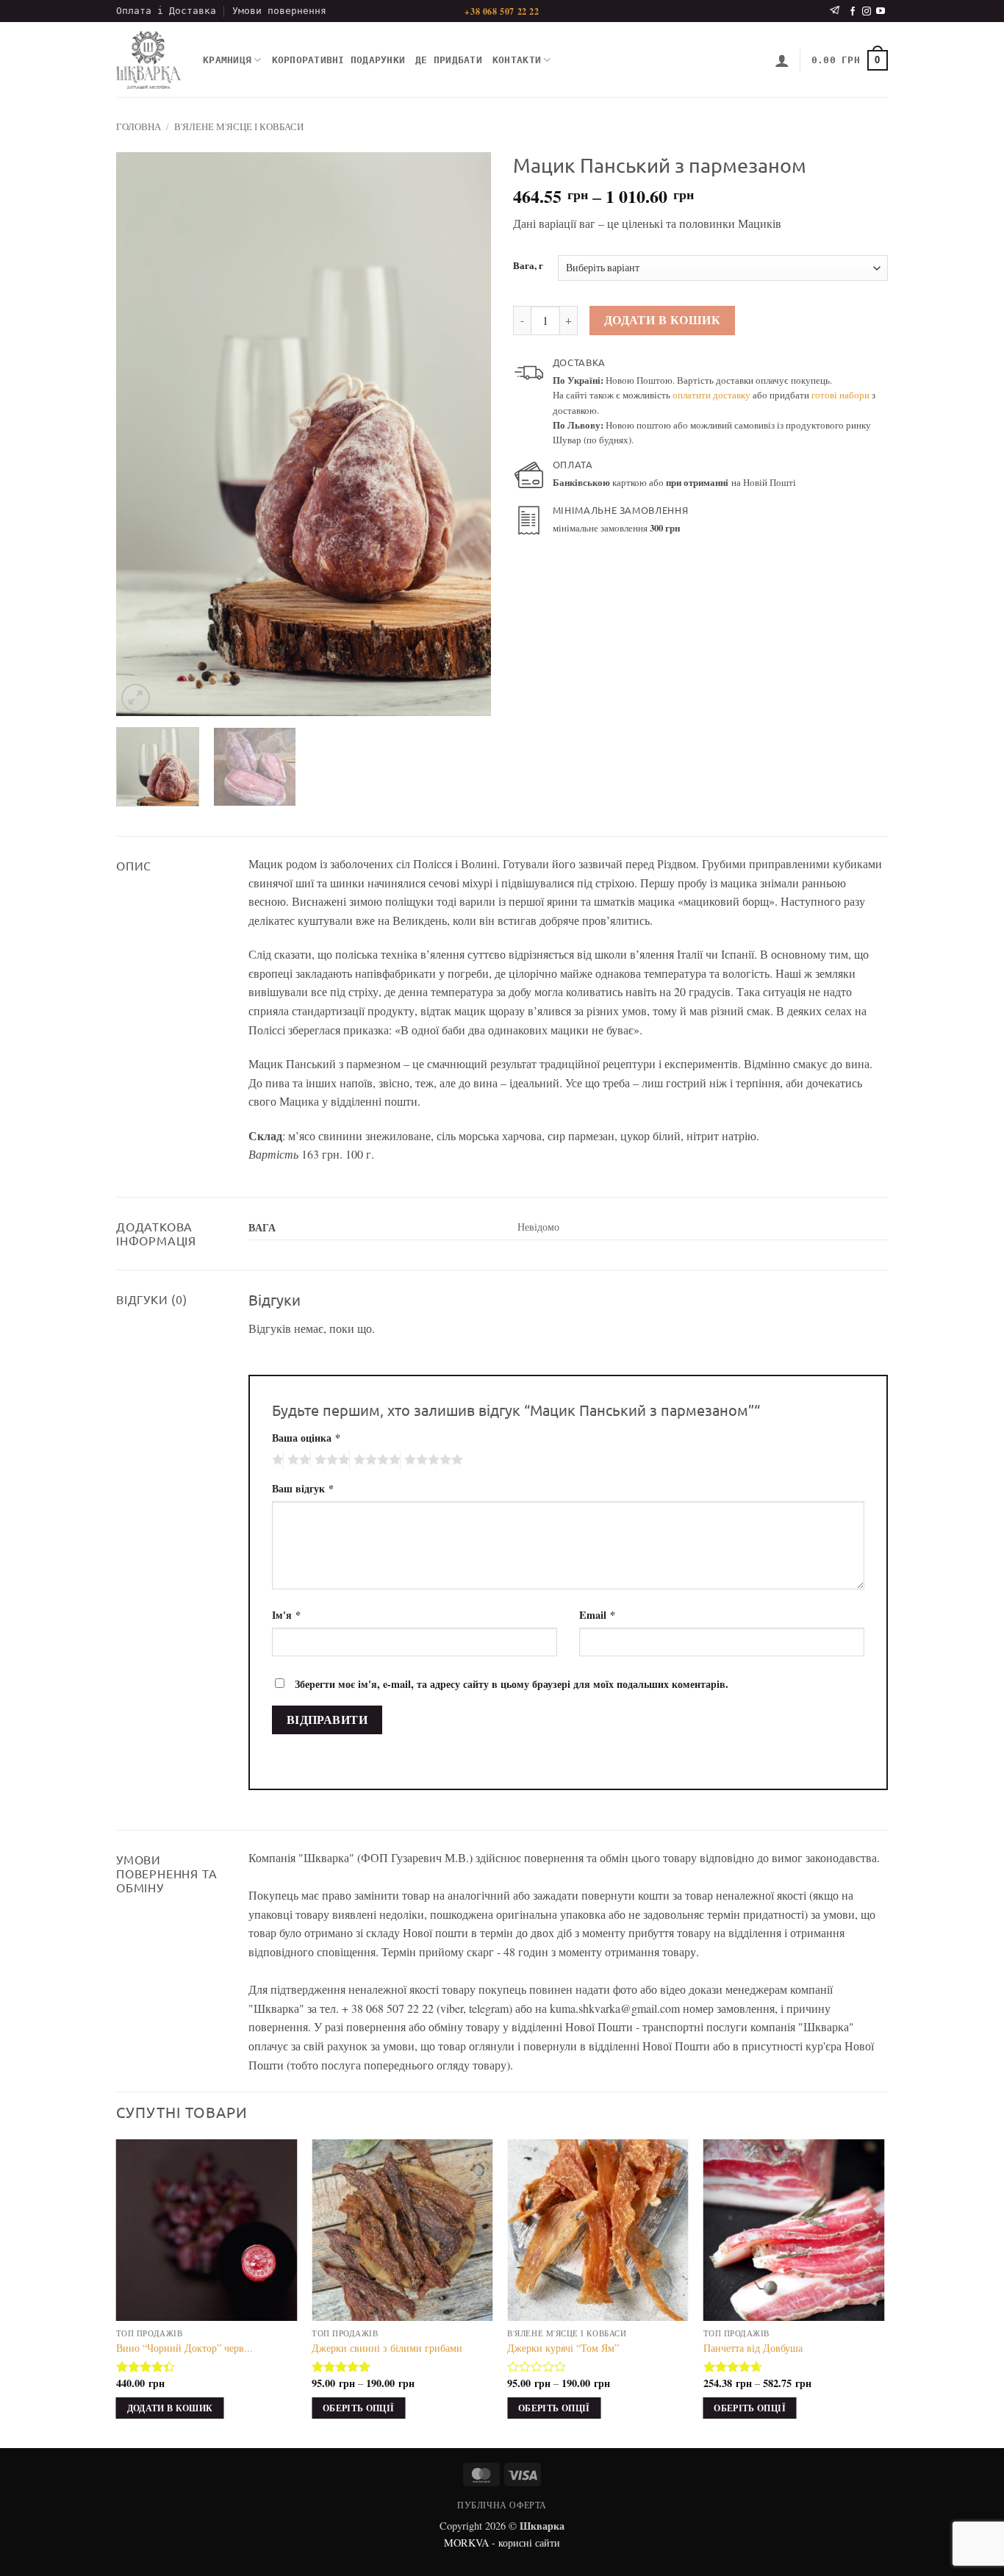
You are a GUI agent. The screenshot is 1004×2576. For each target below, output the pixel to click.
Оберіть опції (359, 2408)
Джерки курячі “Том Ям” (563, 2348)
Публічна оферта (502, 2505)
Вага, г (528, 266)
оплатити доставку (711, 395)
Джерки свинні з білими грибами (387, 2348)
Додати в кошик (663, 320)
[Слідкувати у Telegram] (835, 11)
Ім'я (286, 1615)
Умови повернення (279, 11)
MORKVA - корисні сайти (502, 2543)
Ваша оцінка (306, 1438)
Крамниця (227, 60)
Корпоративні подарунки (339, 60)
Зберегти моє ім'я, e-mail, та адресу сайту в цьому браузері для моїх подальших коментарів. (512, 1684)
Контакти (517, 60)
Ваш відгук (303, 1488)
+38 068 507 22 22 (502, 11)
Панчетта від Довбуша (753, 2348)
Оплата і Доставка (166, 11)
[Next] (465, 434)
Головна (139, 126)
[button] (782, 60)
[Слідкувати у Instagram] (867, 12)
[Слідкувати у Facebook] (853, 12)
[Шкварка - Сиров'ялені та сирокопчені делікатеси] (148, 60)
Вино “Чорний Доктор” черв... (184, 2348)
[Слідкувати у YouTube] (881, 12)
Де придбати (449, 60)
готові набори (840, 395)
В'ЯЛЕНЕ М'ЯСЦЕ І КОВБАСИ (239, 126)
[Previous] (142, 434)
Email (597, 1615)
